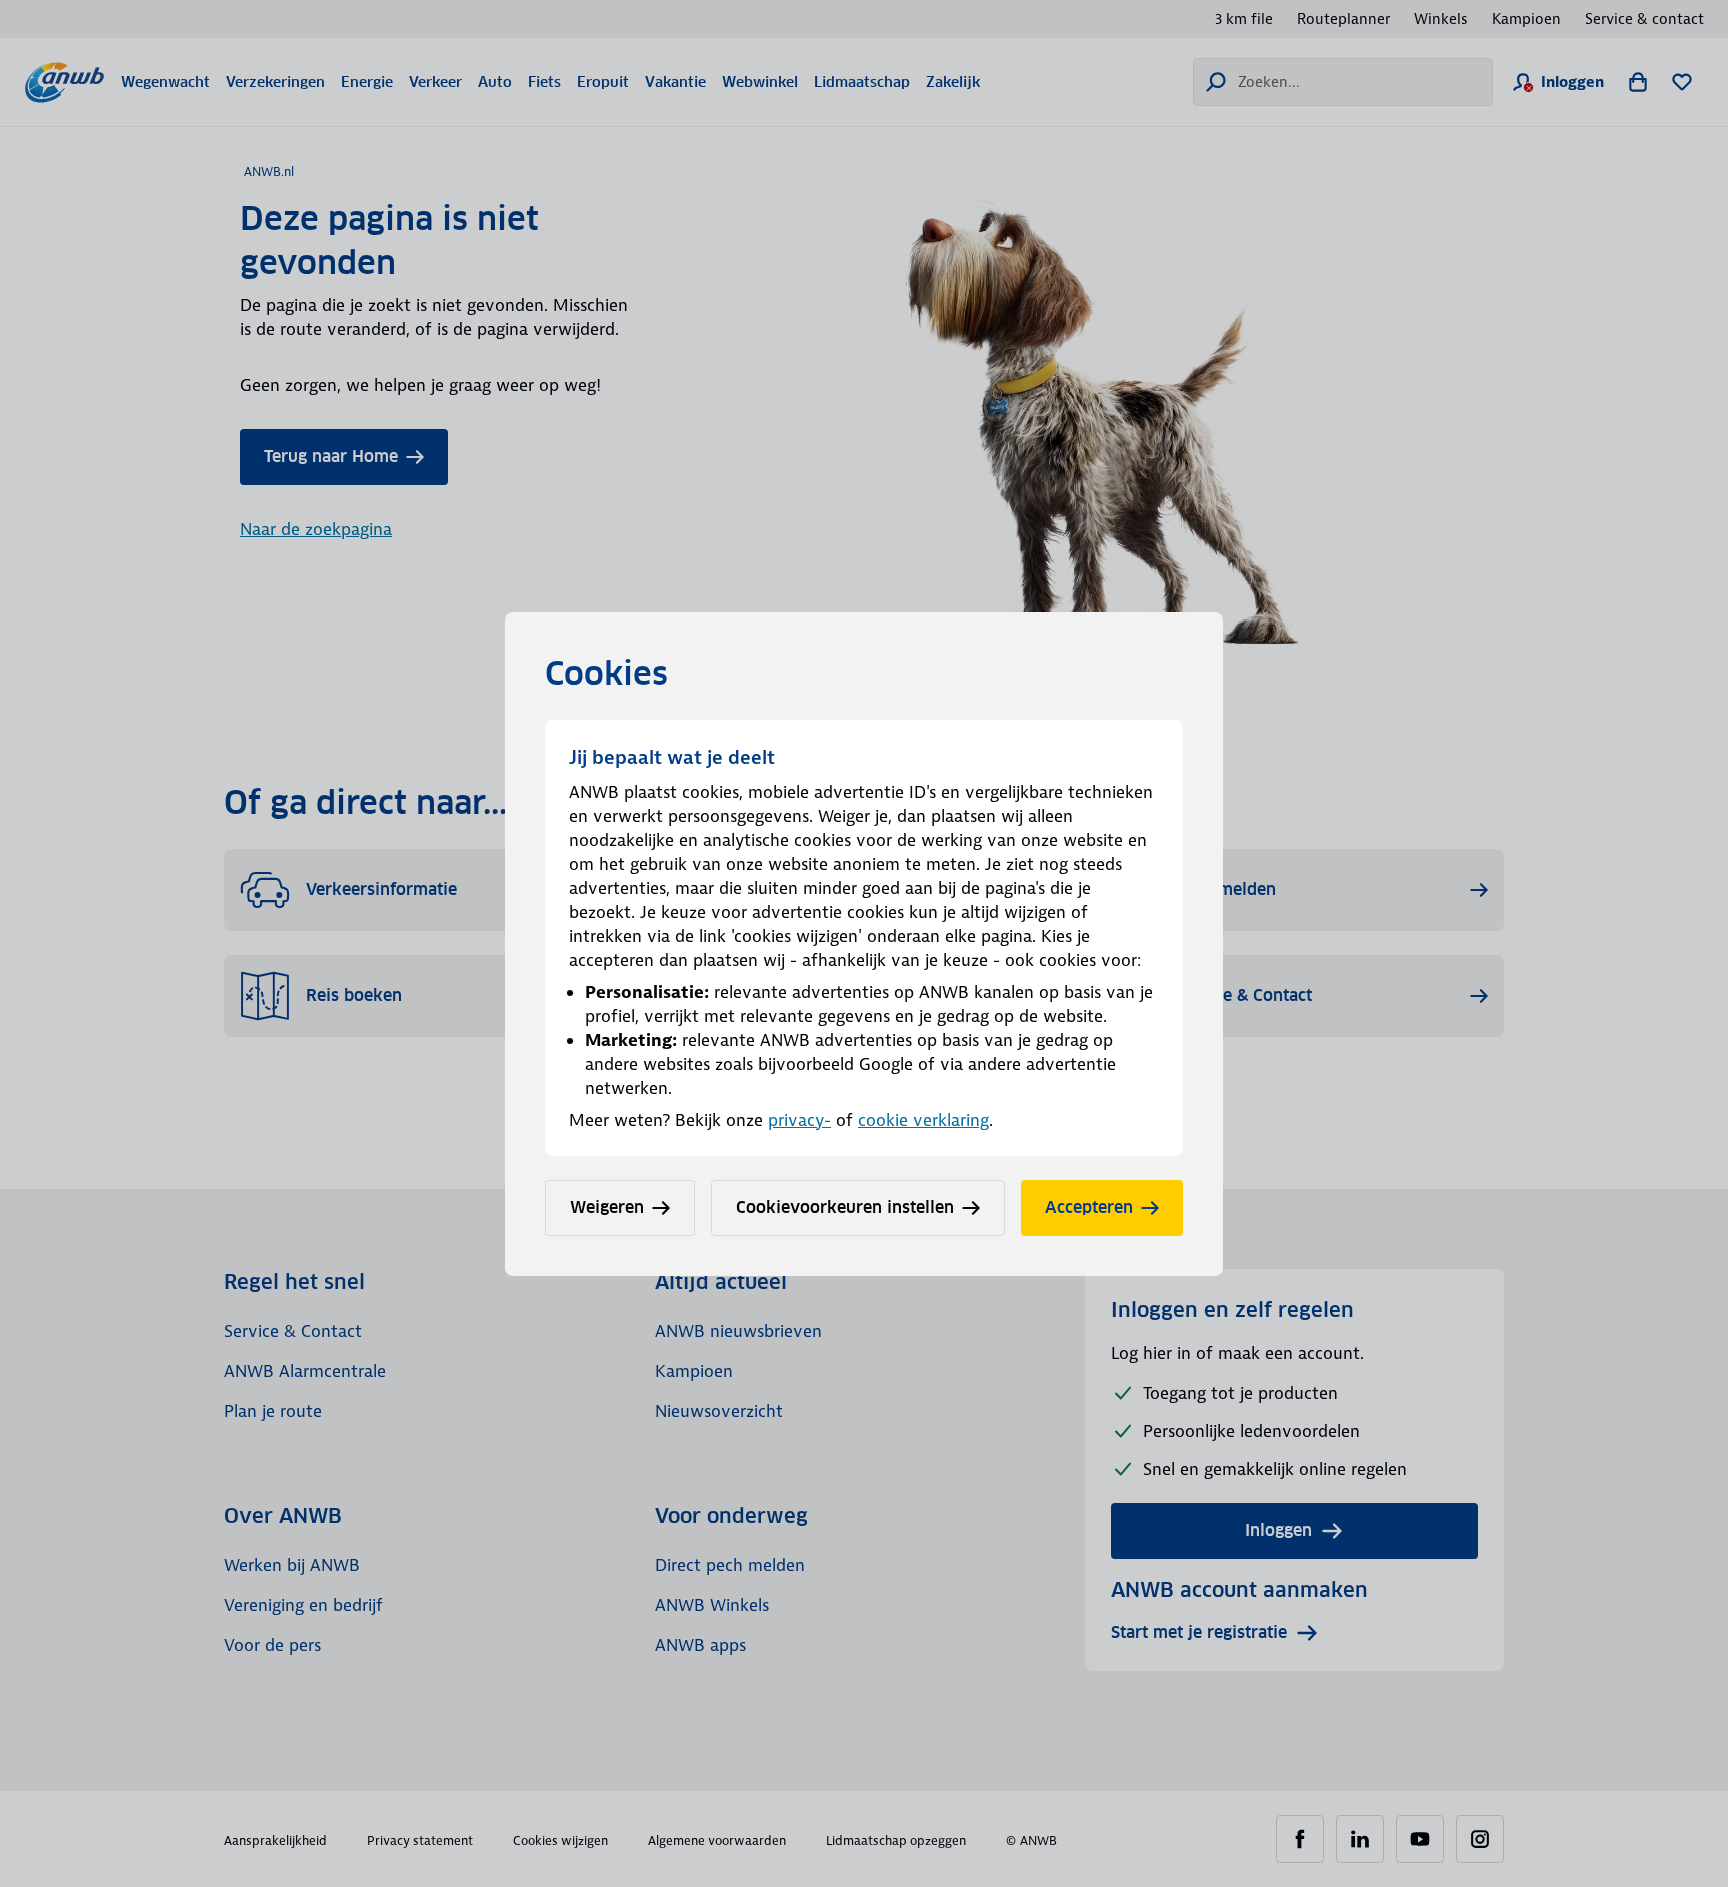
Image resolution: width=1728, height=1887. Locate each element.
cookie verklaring (923, 1120)
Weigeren (607, 1207)
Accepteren (1089, 1207)
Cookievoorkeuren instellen (845, 1207)
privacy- (799, 1120)
